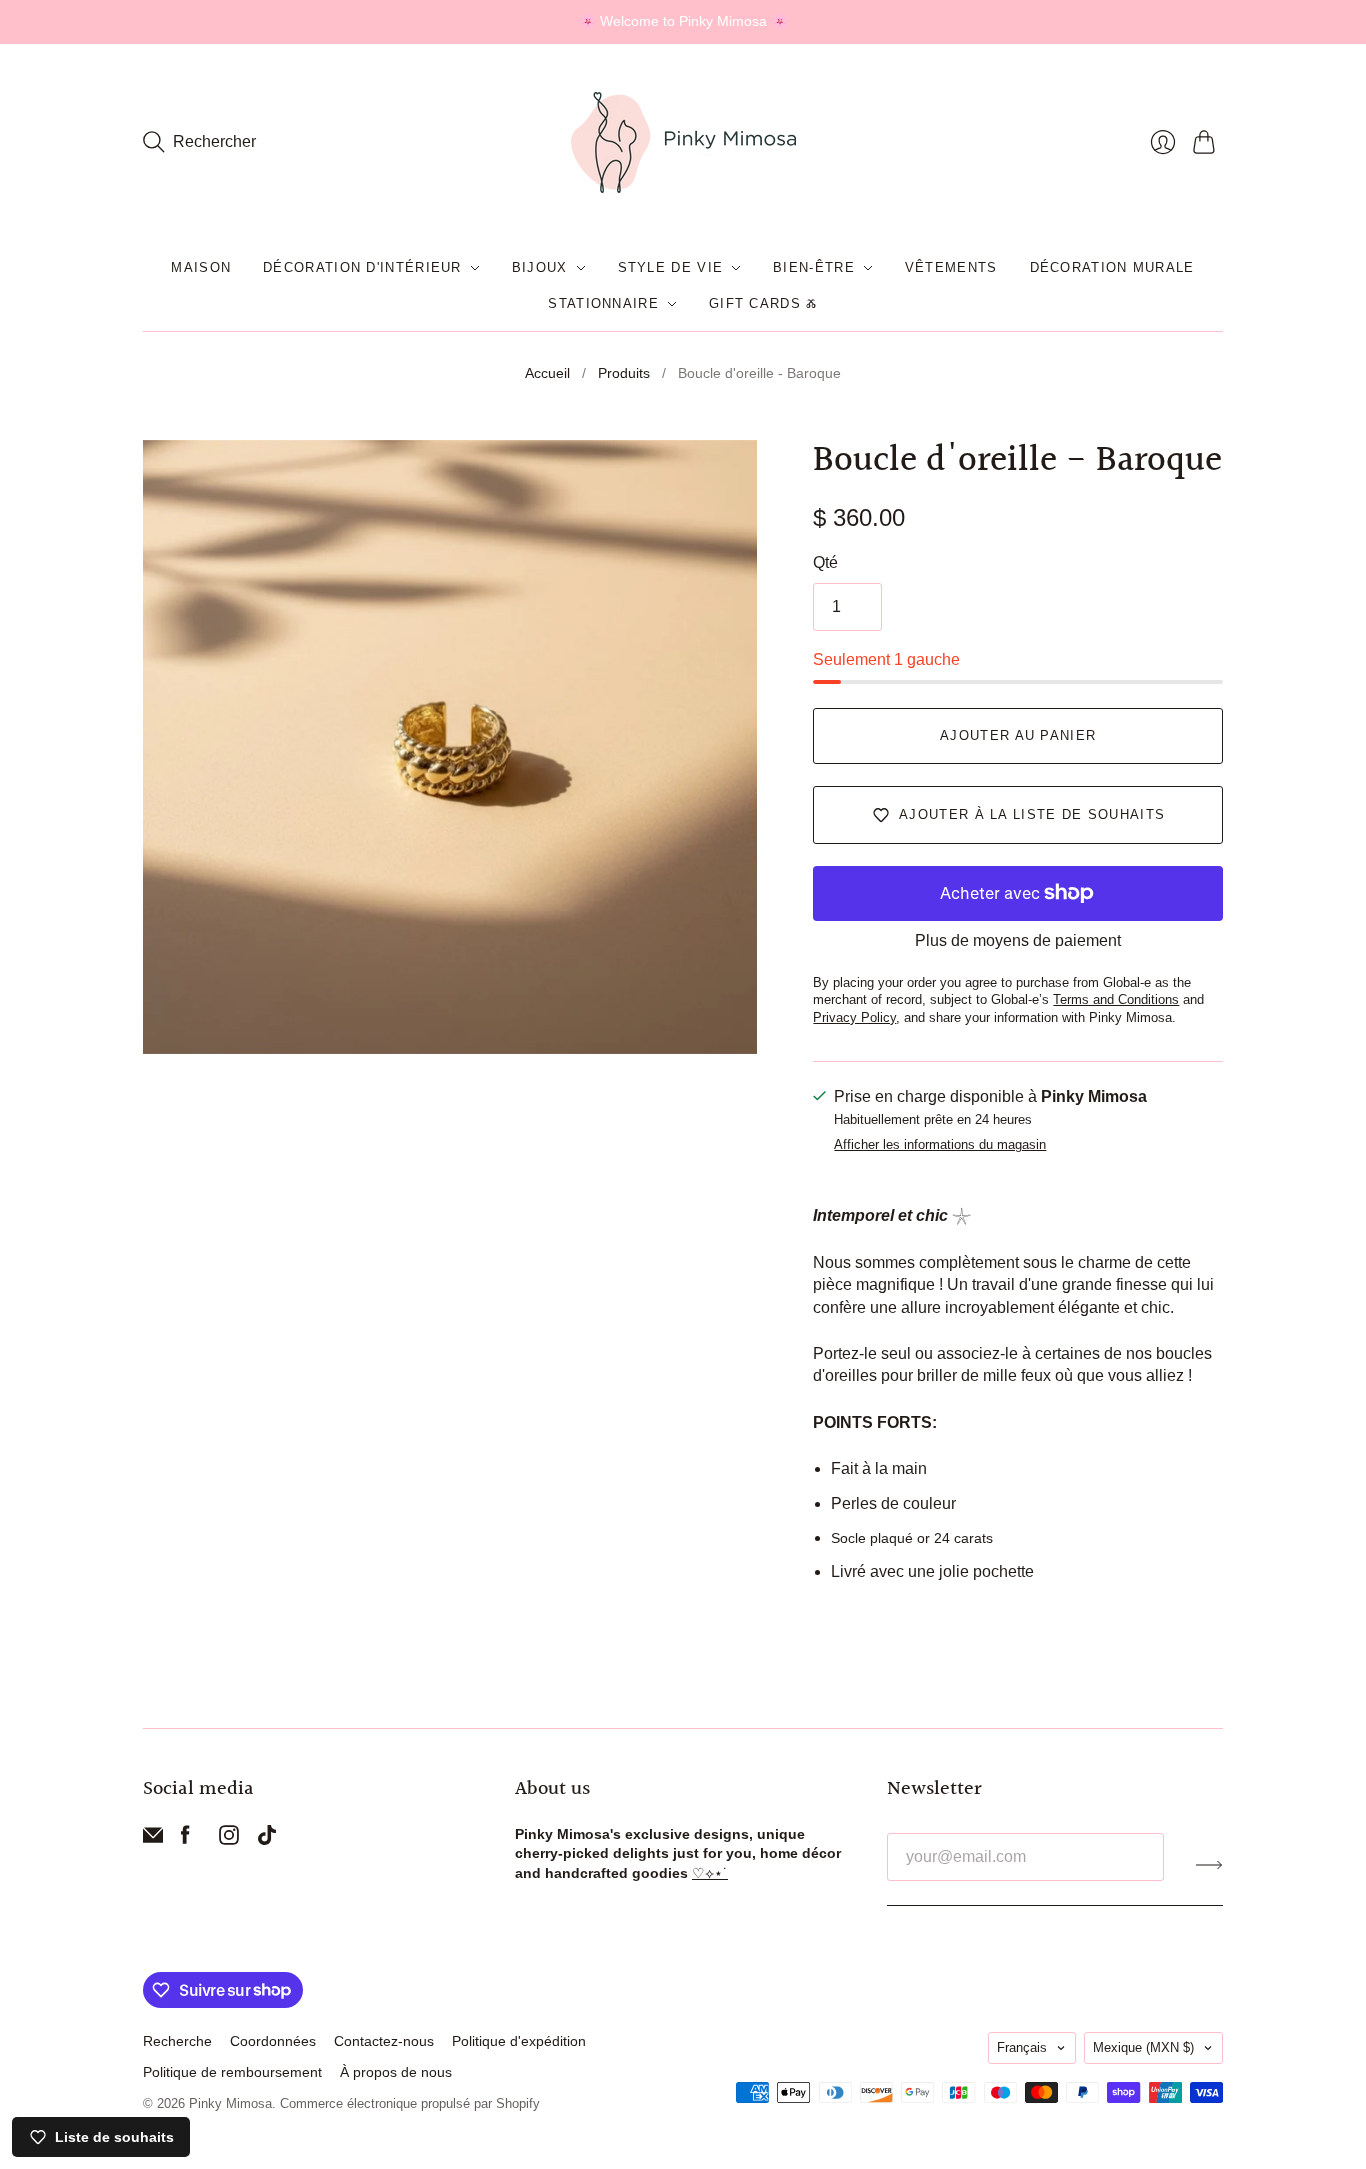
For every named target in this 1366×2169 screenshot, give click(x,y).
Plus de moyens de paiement (1018, 940)
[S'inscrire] (1209, 1865)
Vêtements (951, 267)
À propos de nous (396, 2072)
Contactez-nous (384, 2041)
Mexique (1143, 2047)
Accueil (547, 373)
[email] (153, 1839)
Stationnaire (603, 303)
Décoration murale (1112, 267)
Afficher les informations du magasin (940, 1145)
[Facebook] (185, 1839)
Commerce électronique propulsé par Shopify (410, 2103)
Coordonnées (273, 2041)
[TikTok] (267, 1839)
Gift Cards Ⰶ (763, 303)
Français (1022, 2047)
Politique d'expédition (519, 2041)
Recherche (177, 2041)
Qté (825, 562)
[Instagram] (229, 1839)
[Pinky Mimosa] (683, 142)
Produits (624, 373)
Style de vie (671, 267)
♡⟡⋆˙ (710, 1873)
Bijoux (540, 267)
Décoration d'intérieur (362, 267)
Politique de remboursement (232, 2072)
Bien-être (814, 267)
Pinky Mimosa (230, 2103)
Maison (201, 267)
